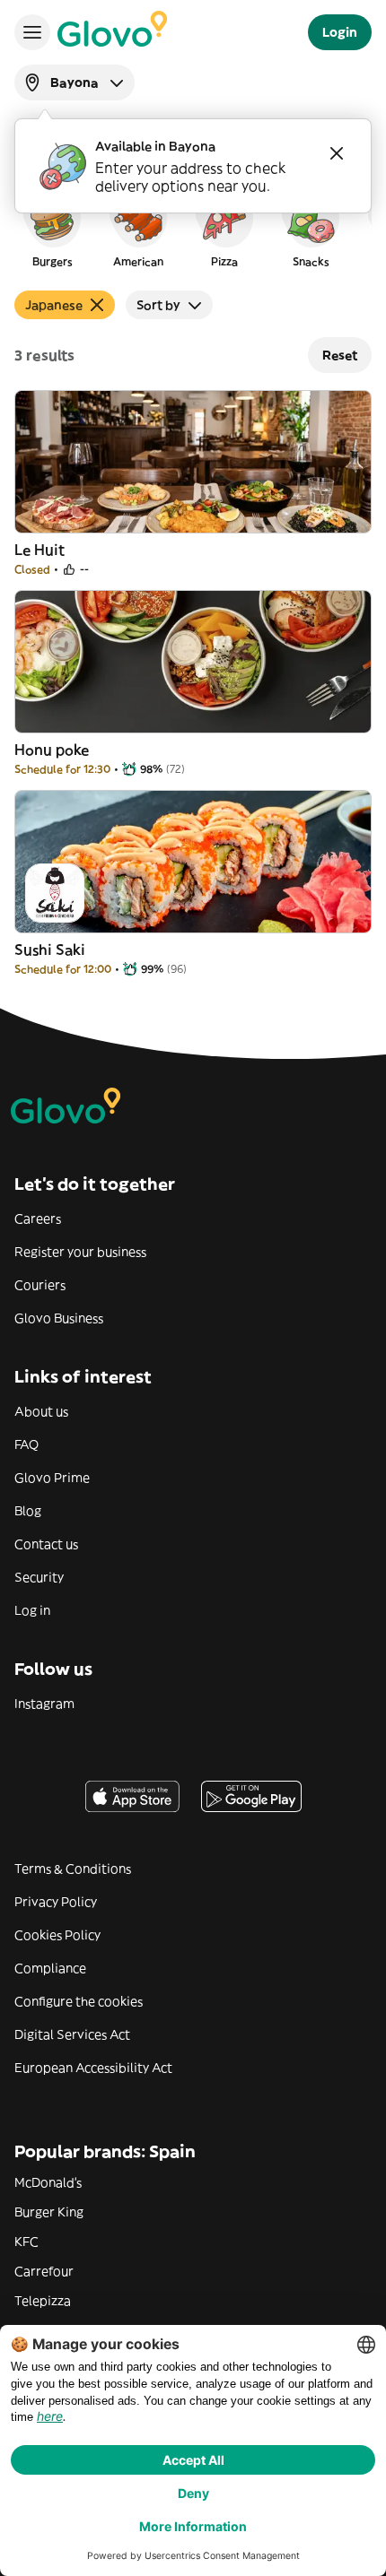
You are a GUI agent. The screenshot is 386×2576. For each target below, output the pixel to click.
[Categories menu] (32, 32)
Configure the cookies (79, 2001)
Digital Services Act (72, 2034)
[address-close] (337, 153)
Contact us (46, 1544)
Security (39, 1577)
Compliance (50, 1968)
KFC (26, 2242)
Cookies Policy (57, 1935)
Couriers (40, 1285)
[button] (52, 228)
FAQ (26, 1444)
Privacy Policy (56, 1902)
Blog (28, 1511)
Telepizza (43, 2301)
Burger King (49, 2212)
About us (41, 1411)
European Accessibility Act (93, 2068)
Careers (38, 1219)
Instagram (44, 1704)
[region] (193, 228)
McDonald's (48, 2182)
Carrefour (44, 2271)
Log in (32, 1610)
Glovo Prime (52, 1478)
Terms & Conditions (73, 1869)
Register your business (80, 1252)
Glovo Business (59, 1318)
